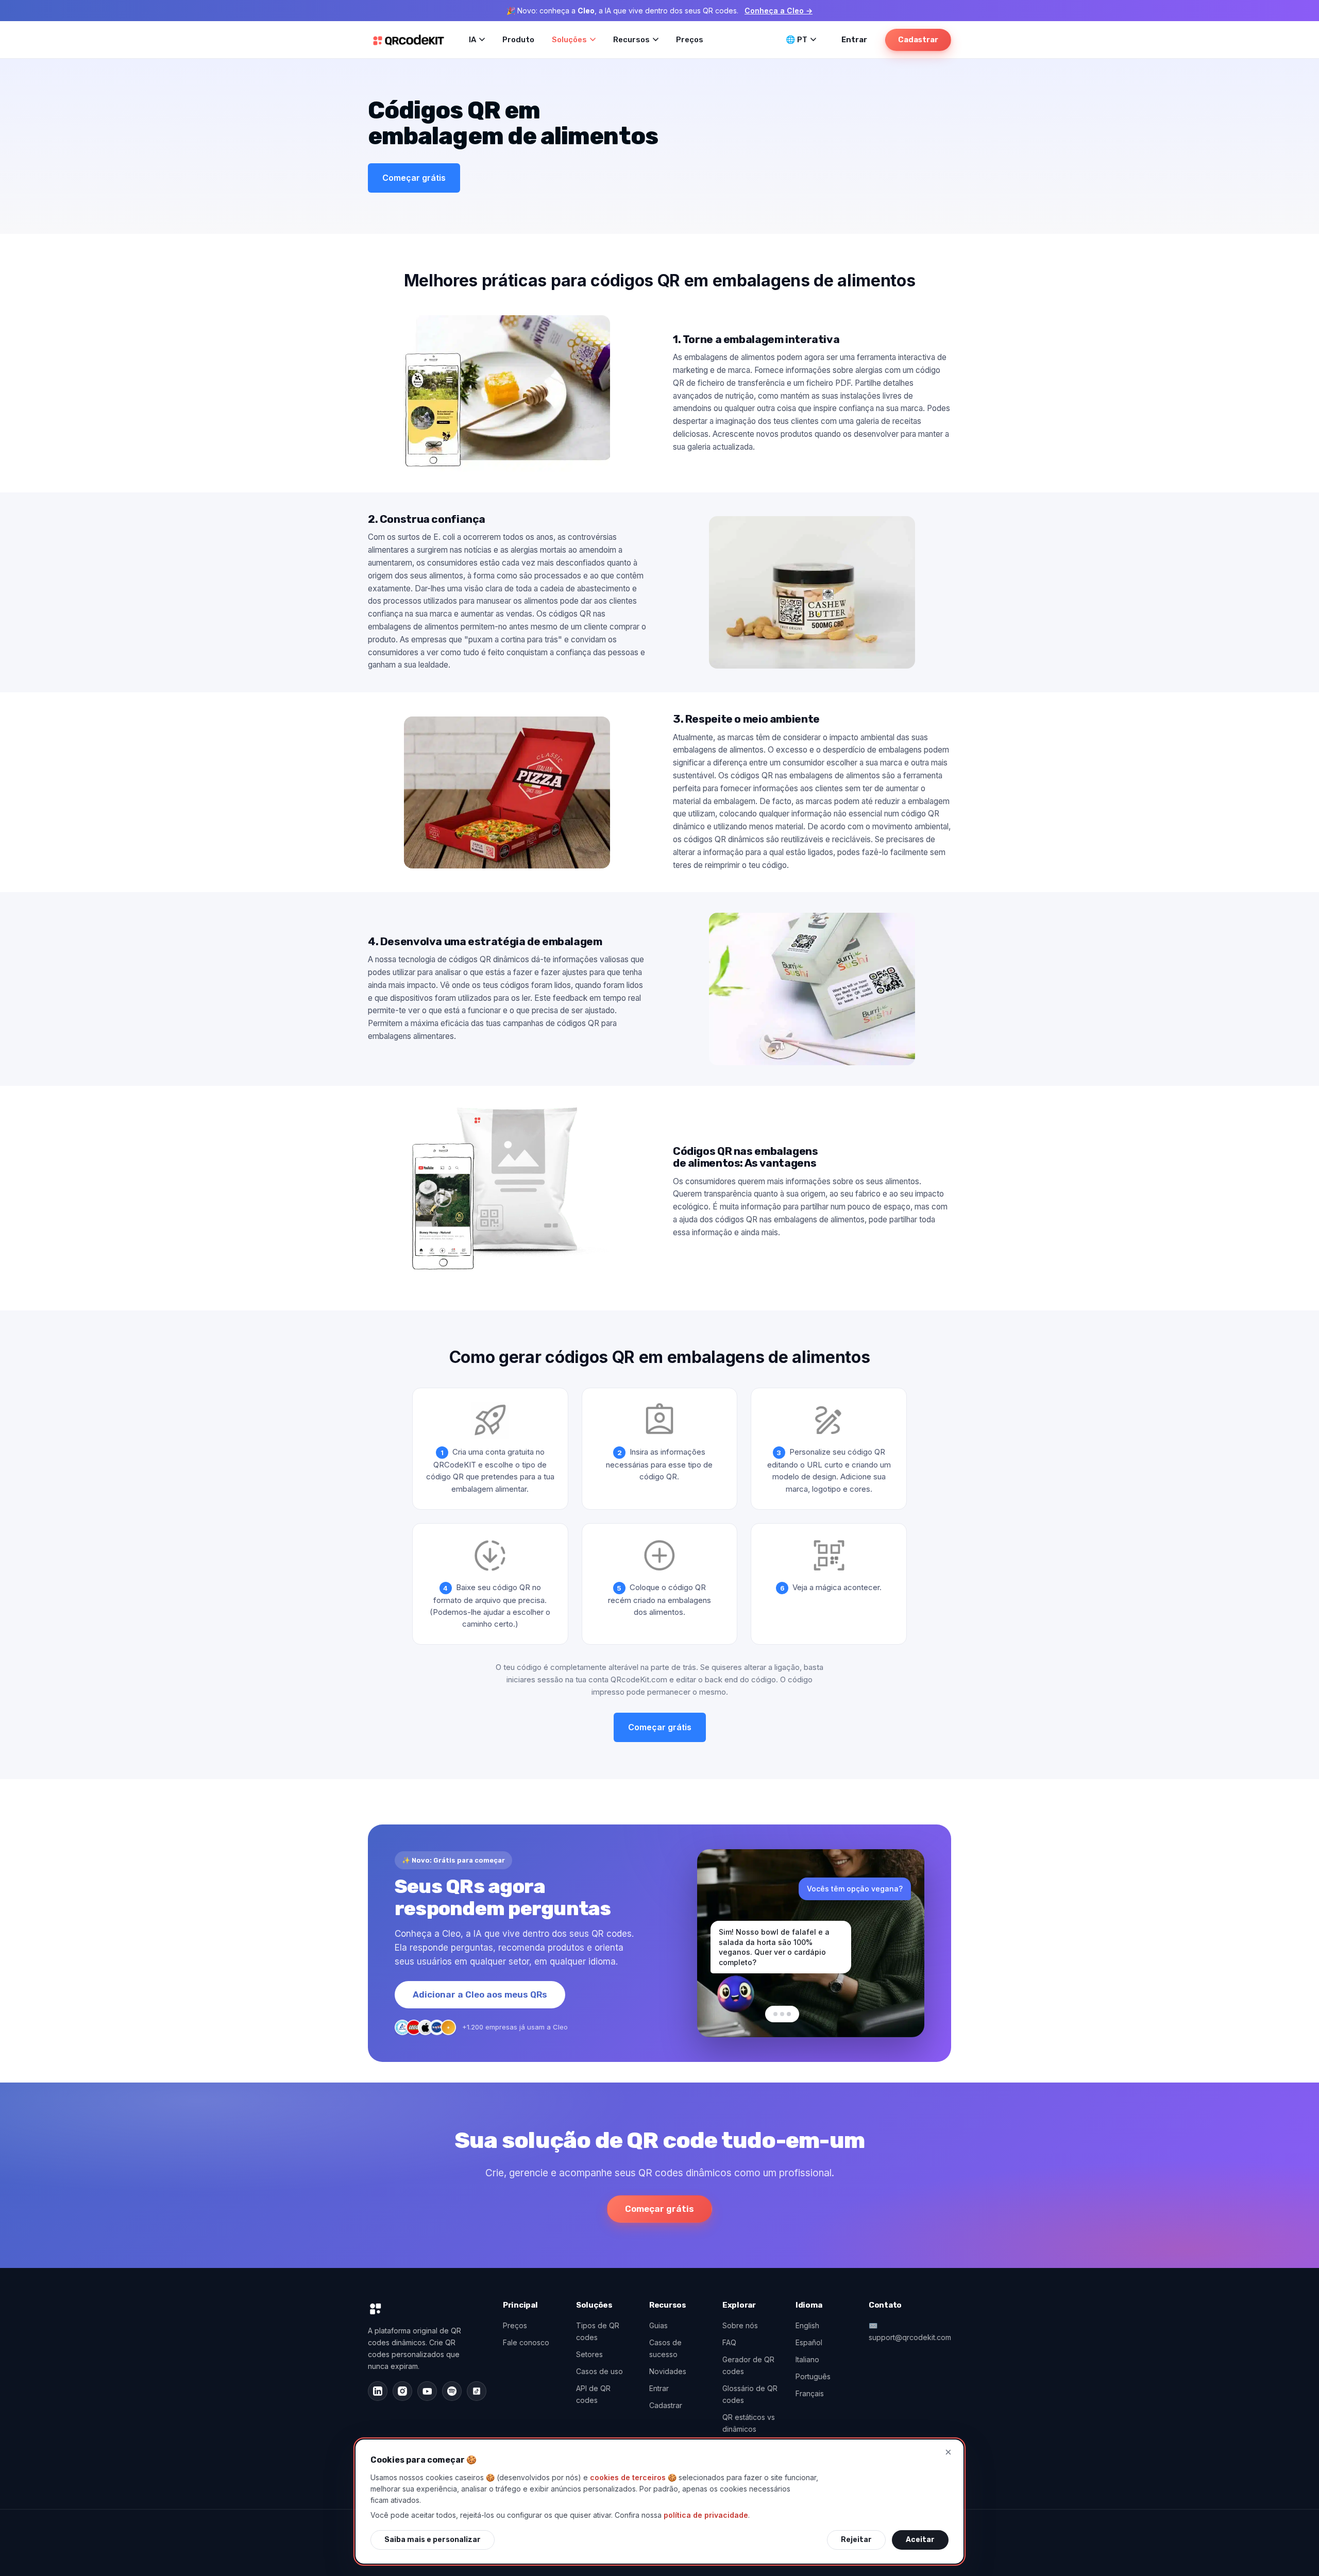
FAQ (729, 2342)
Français (810, 2393)
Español (809, 2342)
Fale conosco (526, 2342)
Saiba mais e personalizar (433, 2540)
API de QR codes (593, 2394)
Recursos (631, 40)
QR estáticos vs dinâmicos (749, 2423)
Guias (658, 2325)
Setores (589, 2354)
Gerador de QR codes (748, 2365)
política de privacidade (706, 2515)
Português (813, 2376)
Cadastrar (918, 40)
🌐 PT (797, 40)
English (807, 2325)
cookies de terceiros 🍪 (633, 2477)
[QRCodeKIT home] (409, 40)
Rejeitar (856, 2540)
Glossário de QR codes (750, 2394)
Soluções (569, 40)
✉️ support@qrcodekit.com (910, 2331)
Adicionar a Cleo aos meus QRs (480, 1994)
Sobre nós (740, 2325)
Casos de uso (599, 2371)
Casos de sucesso (665, 2348)
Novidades (668, 2371)
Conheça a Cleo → (779, 11)
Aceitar (920, 2540)
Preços (690, 40)
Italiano (807, 2359)
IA (472, 40)
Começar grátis (414, 178)
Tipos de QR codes (598, 2331)
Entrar (854, 40)
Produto (518, 40)
